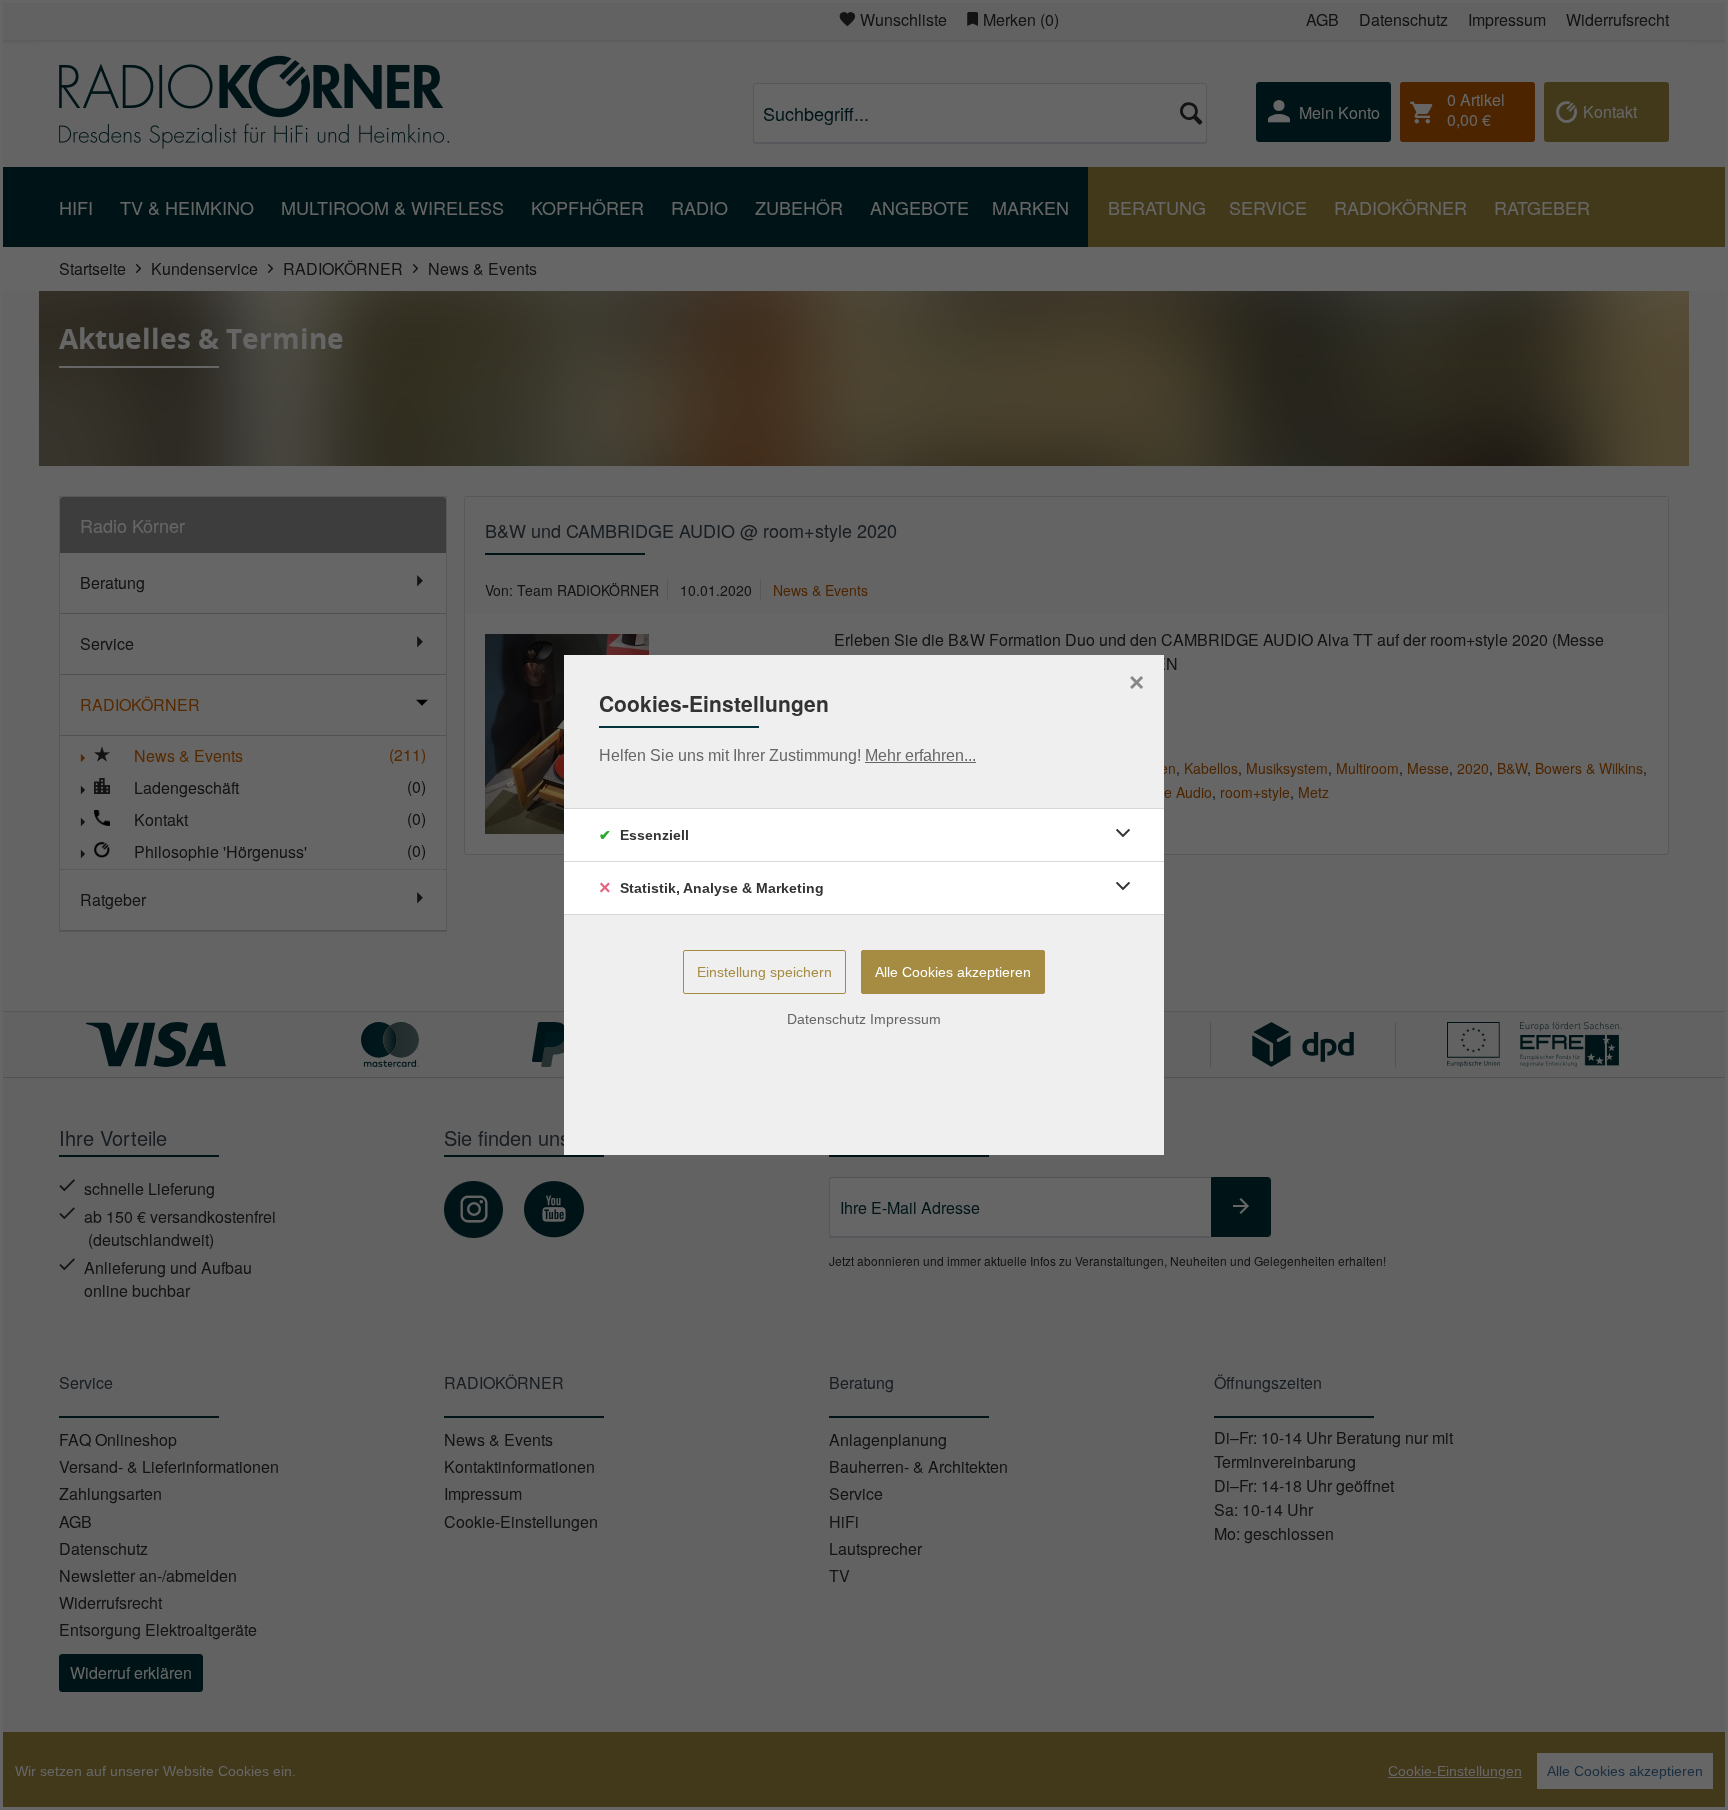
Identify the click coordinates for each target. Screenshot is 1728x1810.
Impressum (905, 1019)
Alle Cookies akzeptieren (953, 972)
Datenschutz (826, 1019)
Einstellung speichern (764, 972)
